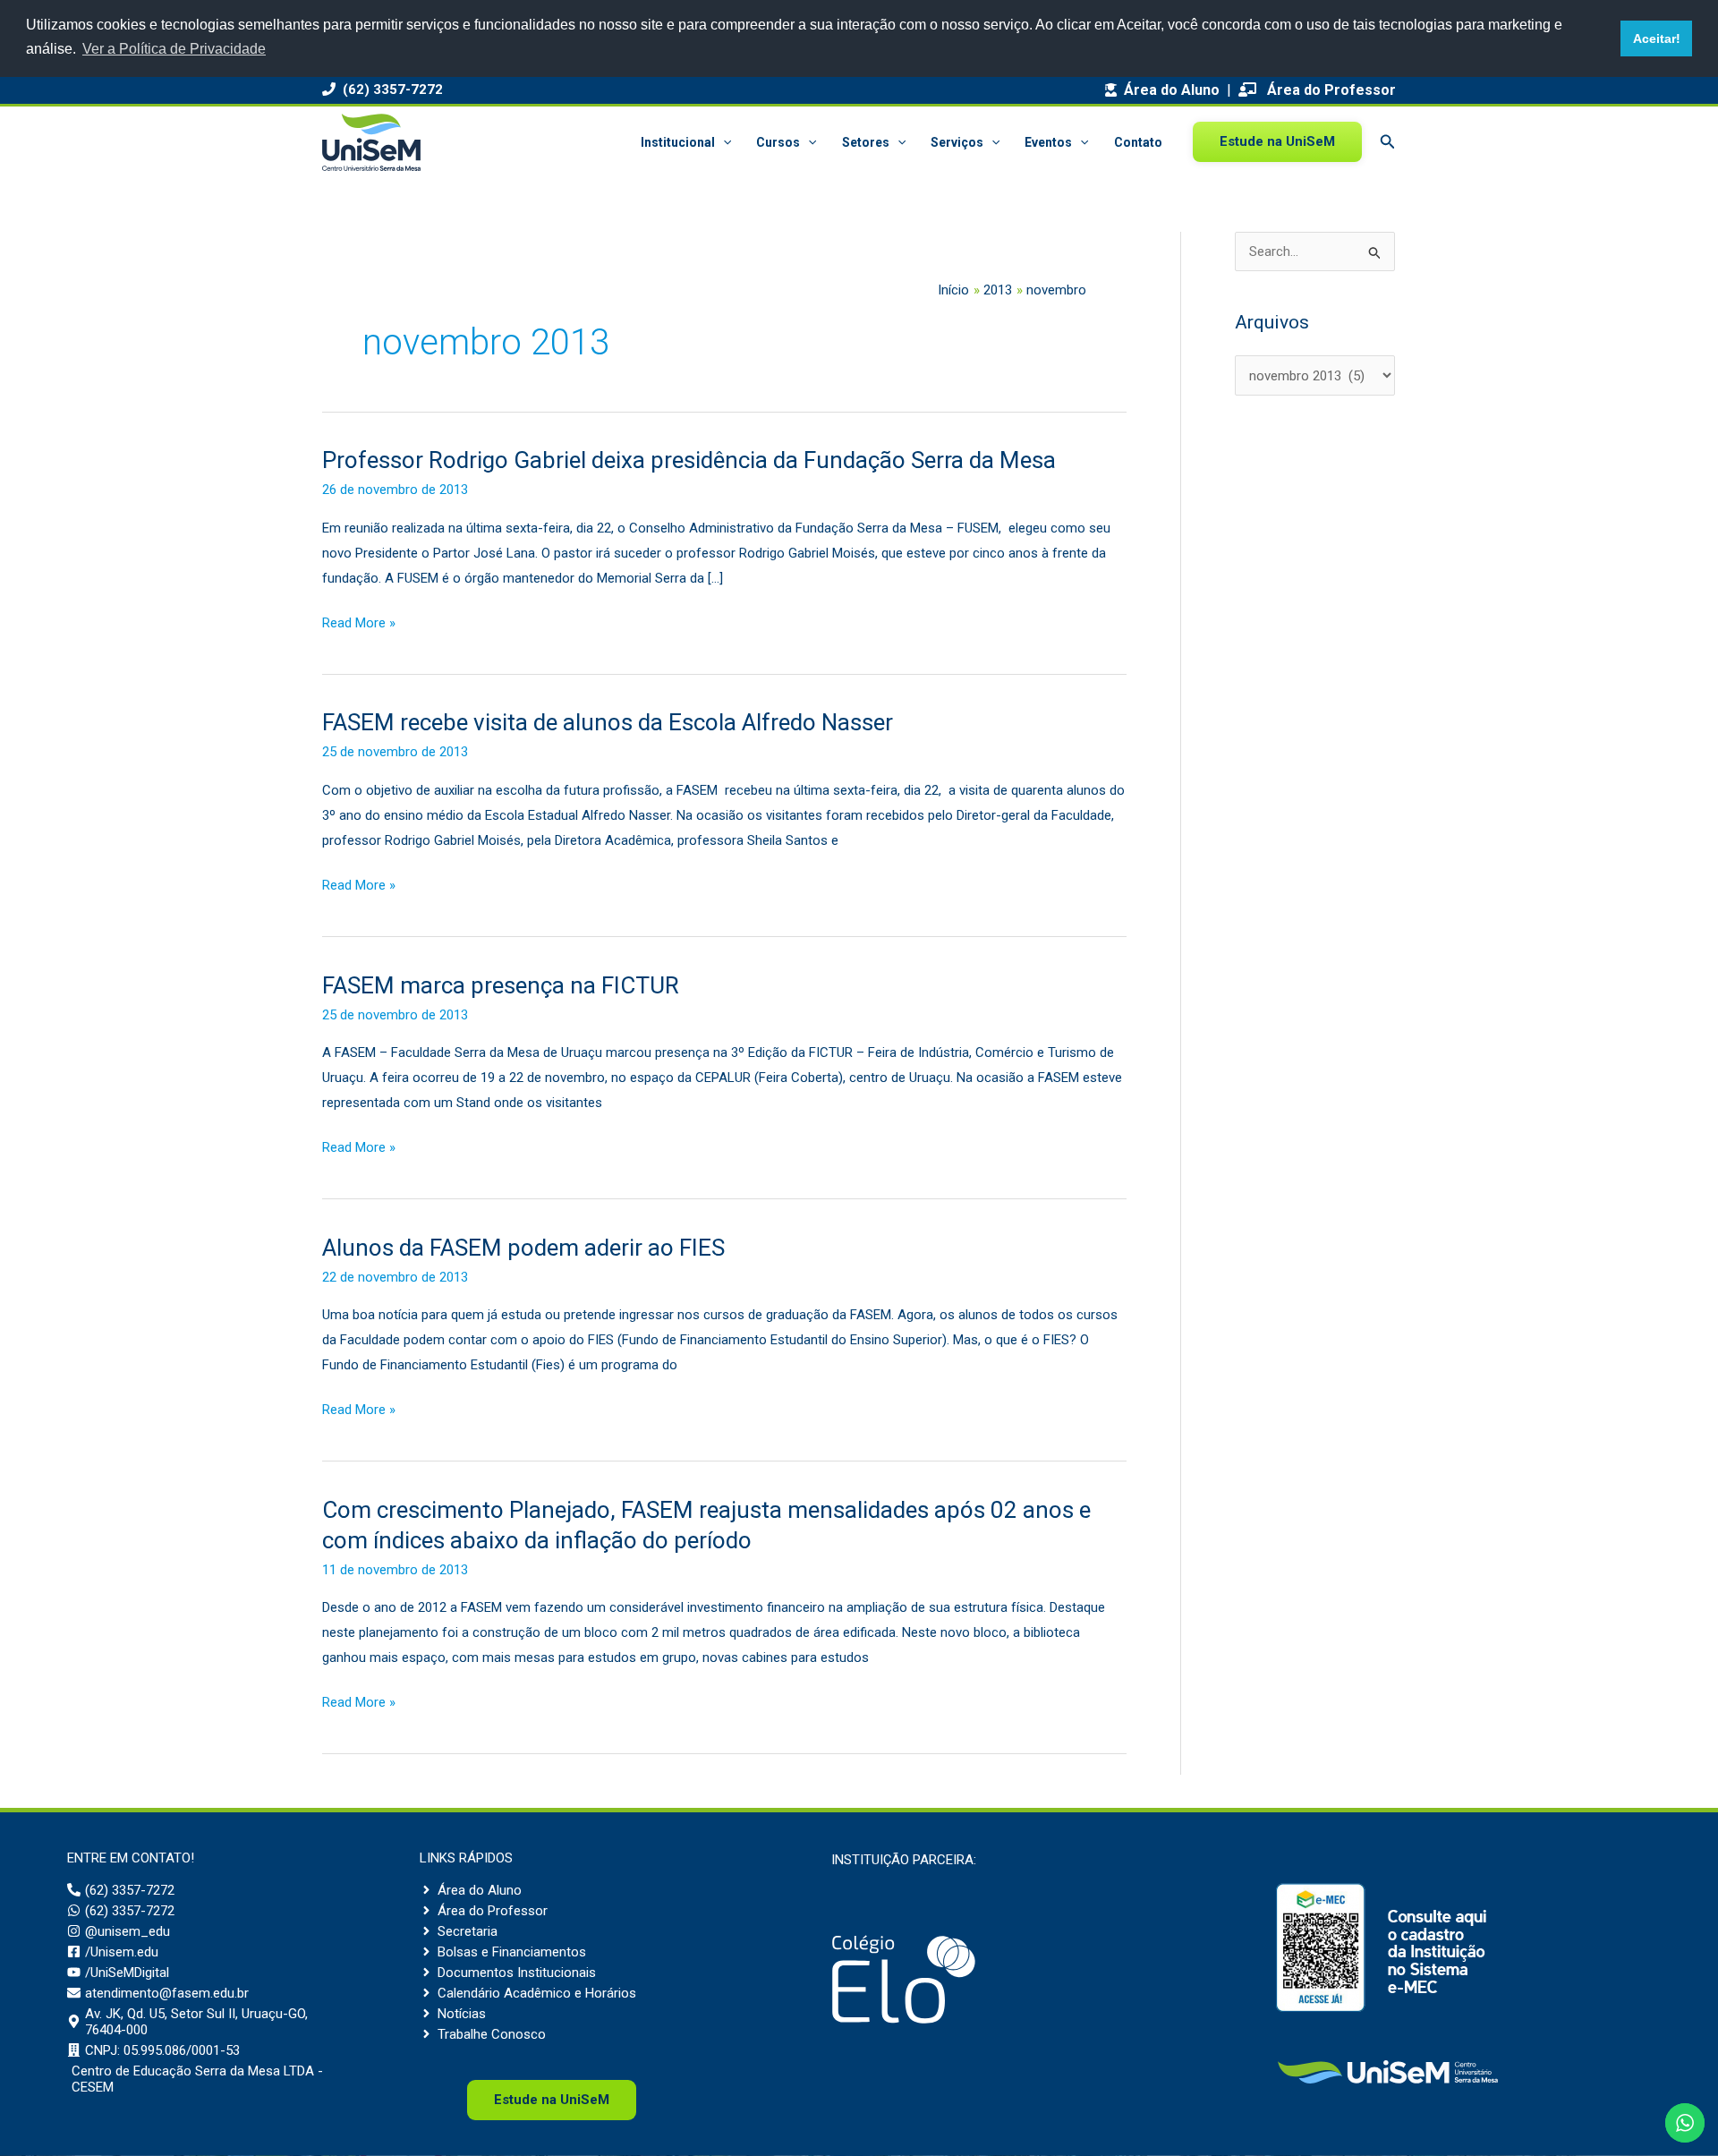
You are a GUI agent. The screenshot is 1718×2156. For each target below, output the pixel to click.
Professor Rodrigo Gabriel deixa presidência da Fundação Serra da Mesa (689, 460)
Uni (552, 2100)
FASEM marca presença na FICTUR (501, 985)
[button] (723, 142)
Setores (866, 142)
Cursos (778, 142)
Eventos (1048, 142)
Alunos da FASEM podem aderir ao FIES (523, 1248)
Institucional (678, 142)
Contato (1138, 142)
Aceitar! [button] (1657, 38)
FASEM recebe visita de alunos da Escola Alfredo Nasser (608, 722)
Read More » (359, 625)
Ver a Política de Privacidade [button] (174, 49)
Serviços (957, 142)
